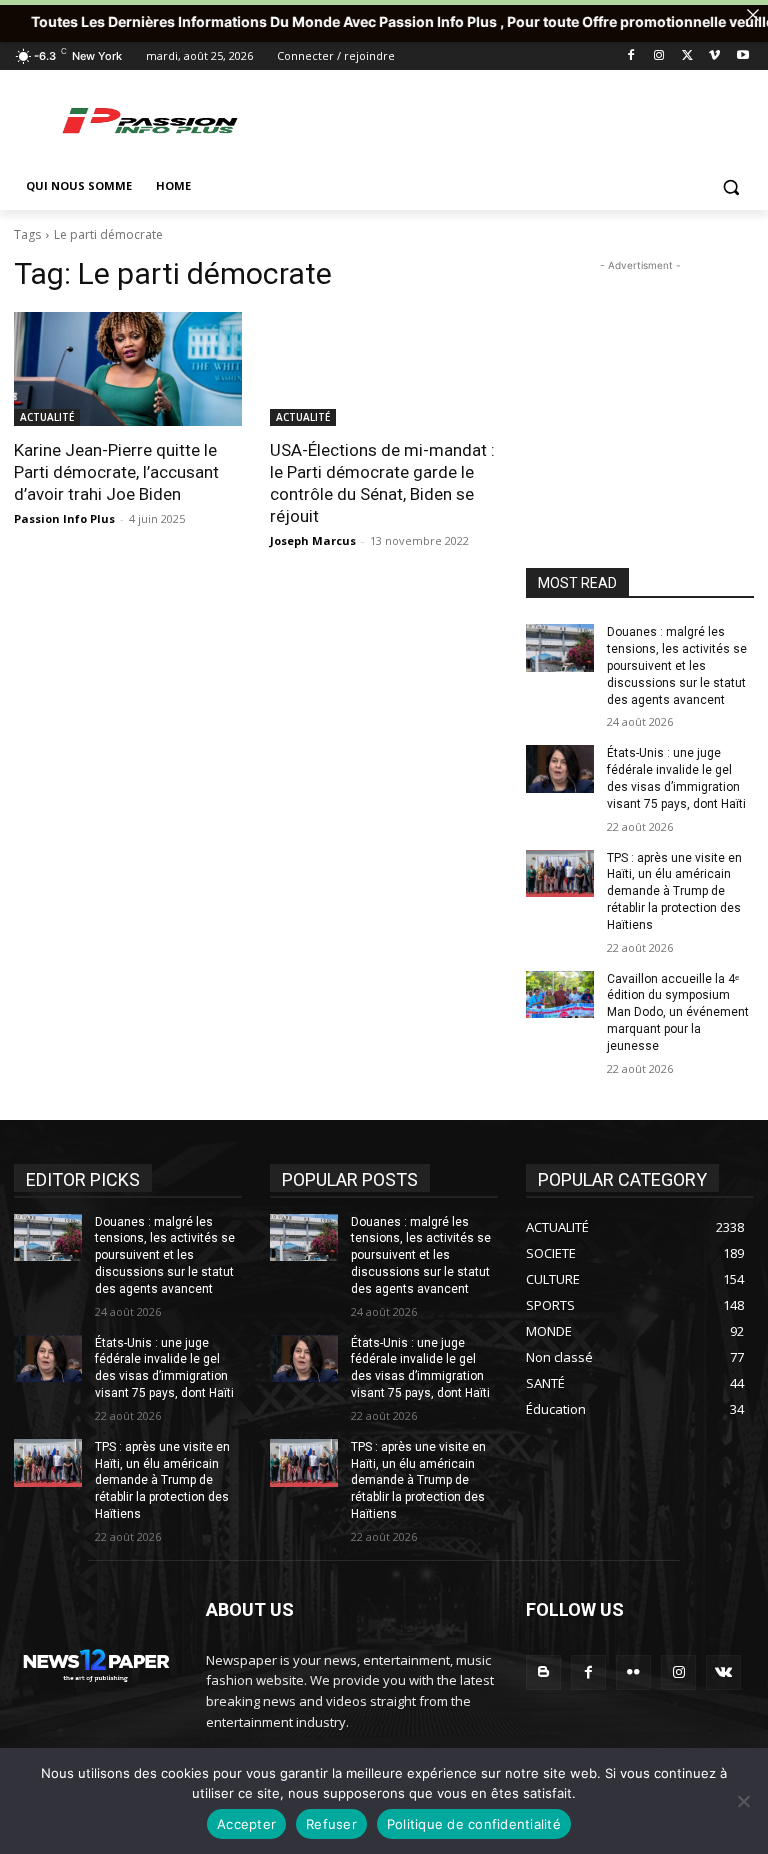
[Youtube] (742, 56)
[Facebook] (631, 56)
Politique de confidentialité (474, 1824)
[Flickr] (633, 1672)
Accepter (246, 1824)
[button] (730, 186)
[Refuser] (743, 1801)
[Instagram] (659, 56)
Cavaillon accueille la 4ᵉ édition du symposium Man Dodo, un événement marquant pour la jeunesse (678, 1012)
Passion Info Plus (64, 518)
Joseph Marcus (313, 540)
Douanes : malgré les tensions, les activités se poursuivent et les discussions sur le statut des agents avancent (677, 665)
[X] (687, 56)
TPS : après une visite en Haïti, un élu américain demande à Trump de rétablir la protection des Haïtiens (674, 891)
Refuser (331, 1824)
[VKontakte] (723, 1672)
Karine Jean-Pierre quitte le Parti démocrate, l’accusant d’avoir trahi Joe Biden (116, 472)
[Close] (753, 15)
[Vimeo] (714, 56)
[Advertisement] (520, 120)
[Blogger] (543, 1672)
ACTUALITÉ (47, 417)
